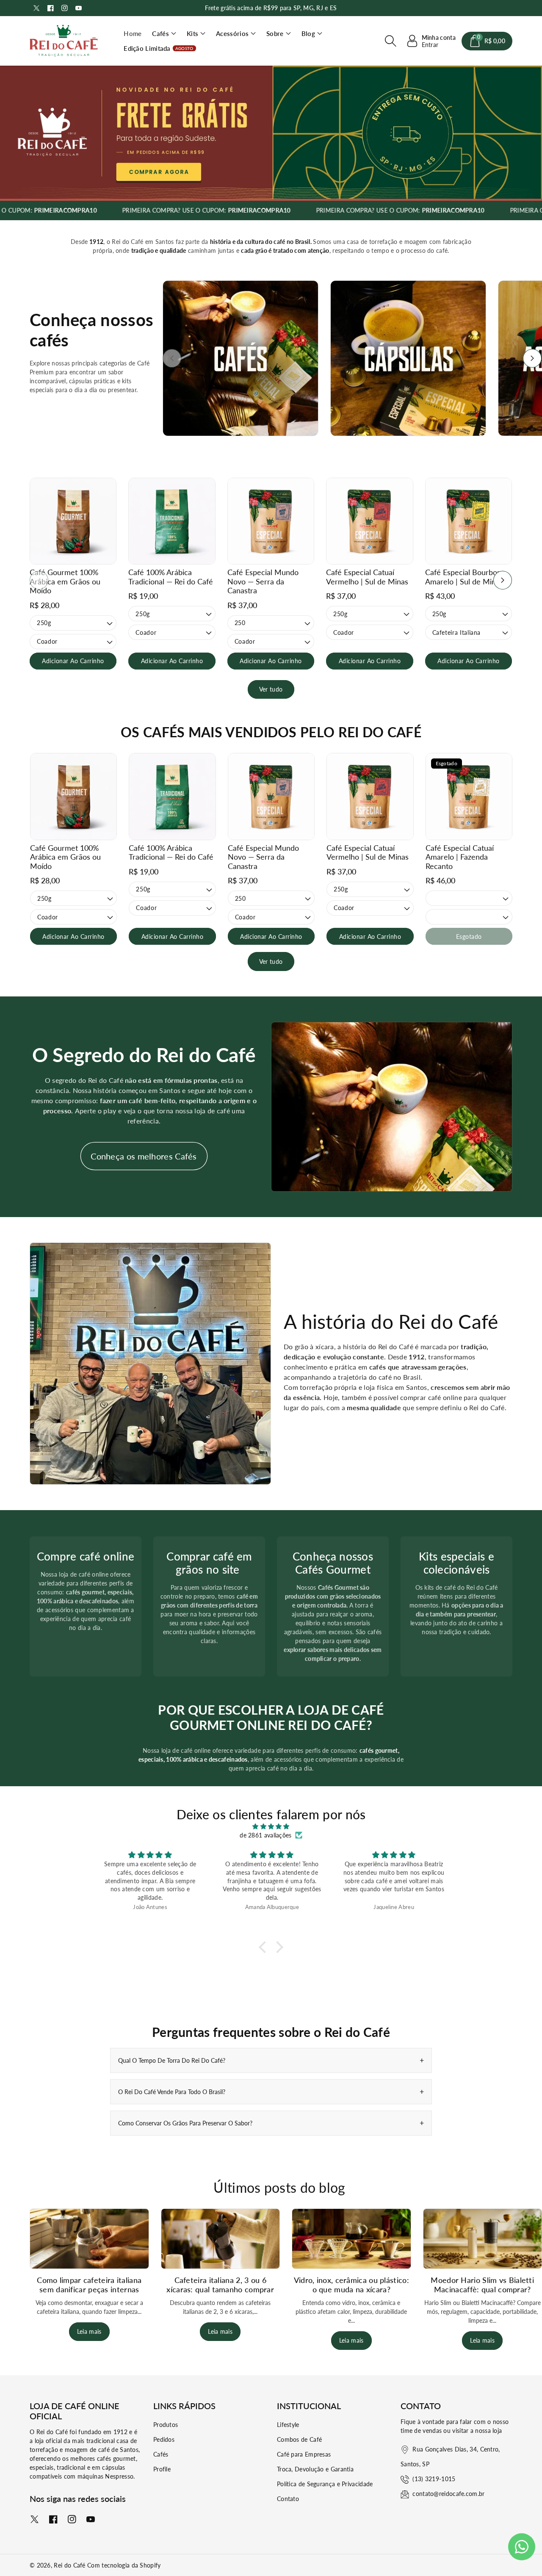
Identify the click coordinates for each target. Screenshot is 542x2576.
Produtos (166, 2425)
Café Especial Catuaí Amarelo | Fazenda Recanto (460, 857)
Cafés (160, 33)
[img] (271, 1826)
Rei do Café (69, 2565)
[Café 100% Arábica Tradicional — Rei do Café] (172, 521)
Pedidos (164, 2439)
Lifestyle (288, 2425)
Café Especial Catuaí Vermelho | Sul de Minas (367, 577)
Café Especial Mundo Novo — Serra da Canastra (263, 581)
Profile (162, 2469)
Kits (192, 33)
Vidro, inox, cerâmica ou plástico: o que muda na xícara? (351, 2285)
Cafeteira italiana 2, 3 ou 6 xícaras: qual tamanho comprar (220, 2285)
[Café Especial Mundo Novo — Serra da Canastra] (271, 521)
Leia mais (89, 2331)
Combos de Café (299, 2439)
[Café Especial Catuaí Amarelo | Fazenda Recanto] (469, 796)
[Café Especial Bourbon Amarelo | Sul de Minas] (469, 521)
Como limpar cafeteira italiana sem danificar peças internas (89, 2285)
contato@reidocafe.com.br (448, 2494)
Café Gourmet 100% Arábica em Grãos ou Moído (65, 581)
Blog (308, 33)
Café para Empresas (304, 2454)
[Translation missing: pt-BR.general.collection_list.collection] (241, 358)
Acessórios (232, 33)
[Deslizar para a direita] (532, 358)
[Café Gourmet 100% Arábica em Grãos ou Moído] (73, 521)
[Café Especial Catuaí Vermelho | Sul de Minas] (369, 521)
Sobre (275, 33)
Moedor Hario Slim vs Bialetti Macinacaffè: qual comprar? (482, 2285)
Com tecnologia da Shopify (124, 2565)
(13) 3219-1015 (434, 2479)
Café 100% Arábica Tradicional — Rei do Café (171, 577)
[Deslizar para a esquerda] (172, 358)
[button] (164, 34)
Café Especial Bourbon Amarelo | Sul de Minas (464, 577)
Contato (288, 2499)
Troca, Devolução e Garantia (315, 2469)
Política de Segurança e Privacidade (325, 2484)
